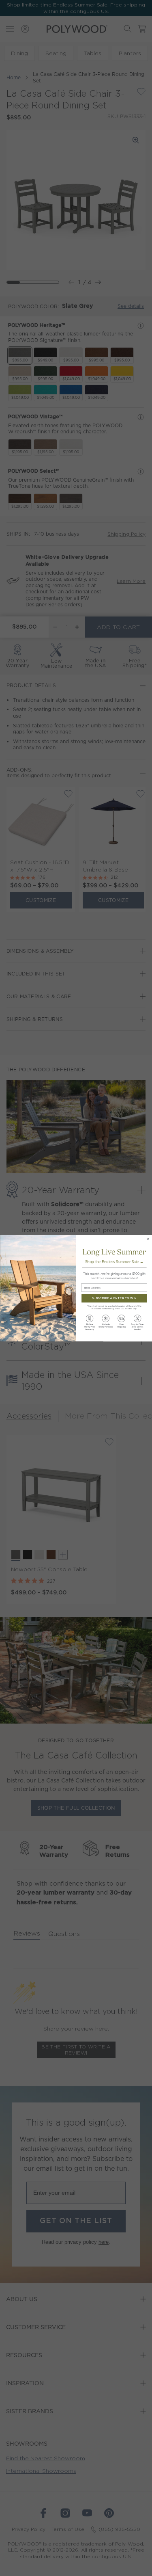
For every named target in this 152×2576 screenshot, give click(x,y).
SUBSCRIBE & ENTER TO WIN (114, 1298)
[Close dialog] (148, 1239)
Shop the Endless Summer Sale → (114, 1262)
